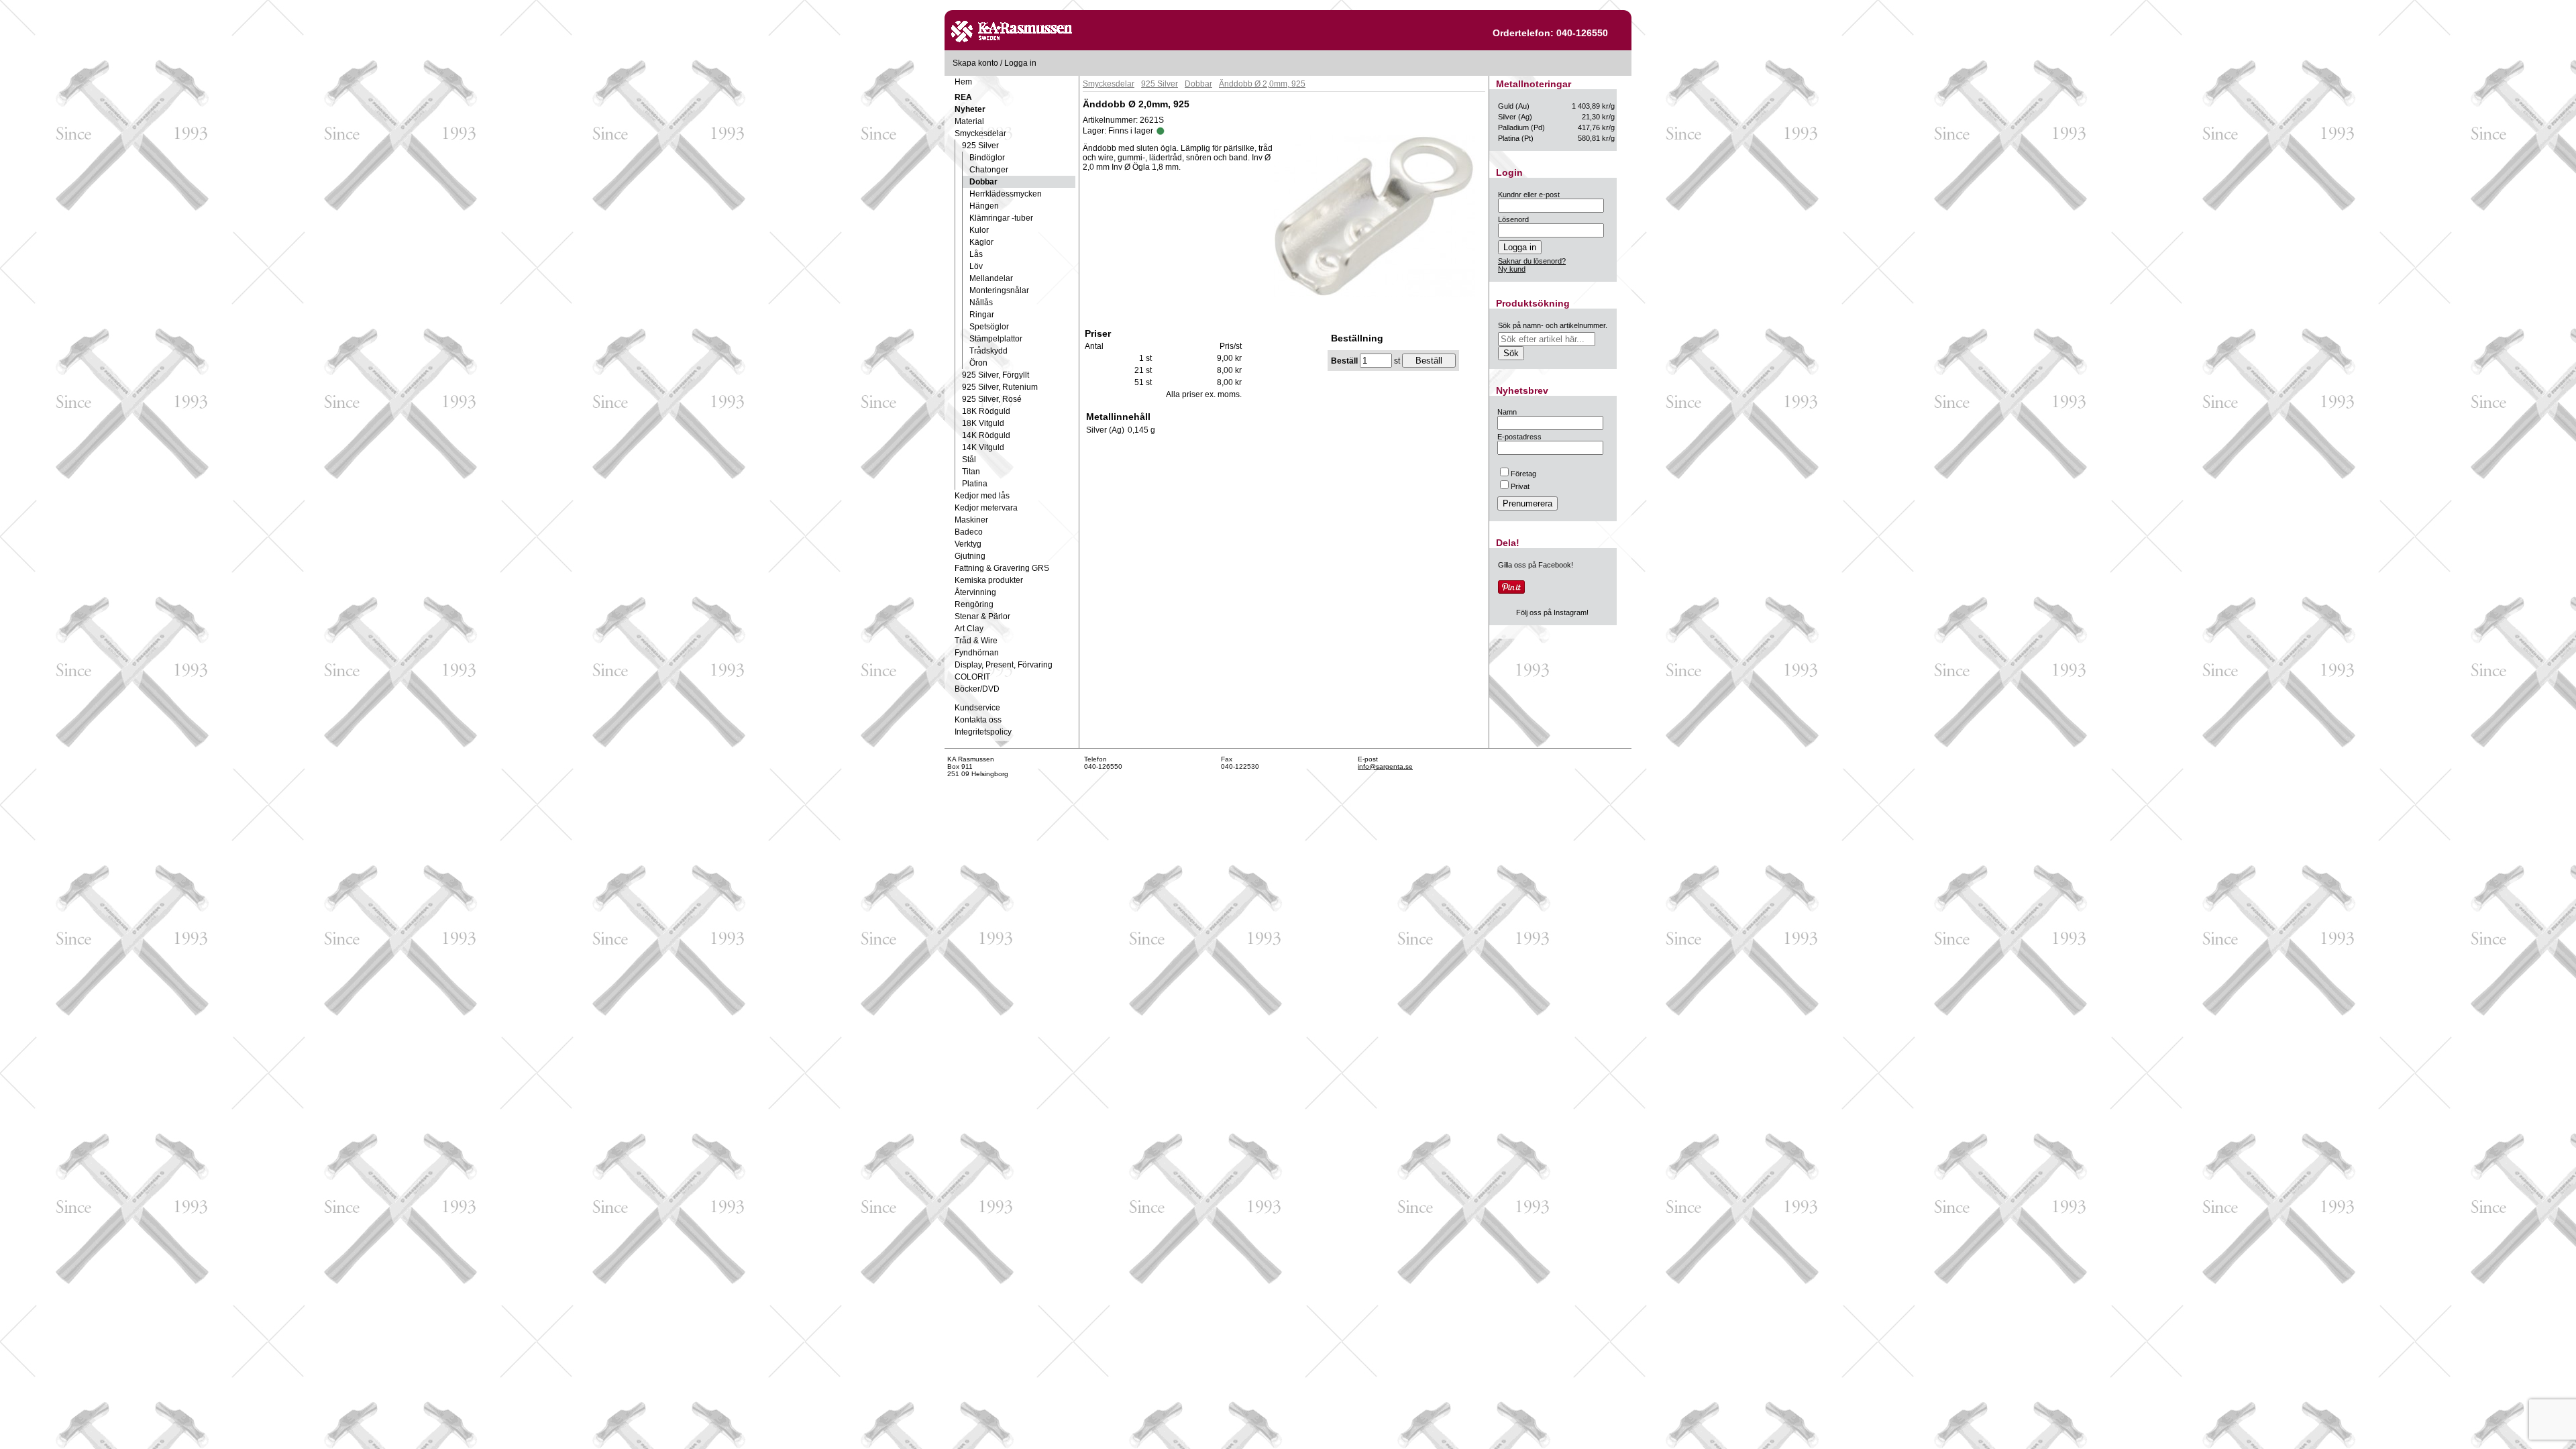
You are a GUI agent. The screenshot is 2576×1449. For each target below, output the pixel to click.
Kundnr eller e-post (1529, 195)
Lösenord (1513, 219)
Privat (1520, 486)
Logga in (1020, 63)
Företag (1523, 474)
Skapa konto (975, 63)
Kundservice (977, 708)
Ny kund (1512, 269)
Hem (963, 82)
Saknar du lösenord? (1532, 261)
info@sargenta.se (1385, 766)
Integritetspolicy (983, 732)
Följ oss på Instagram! (1552, 612)
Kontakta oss (978, 720)
